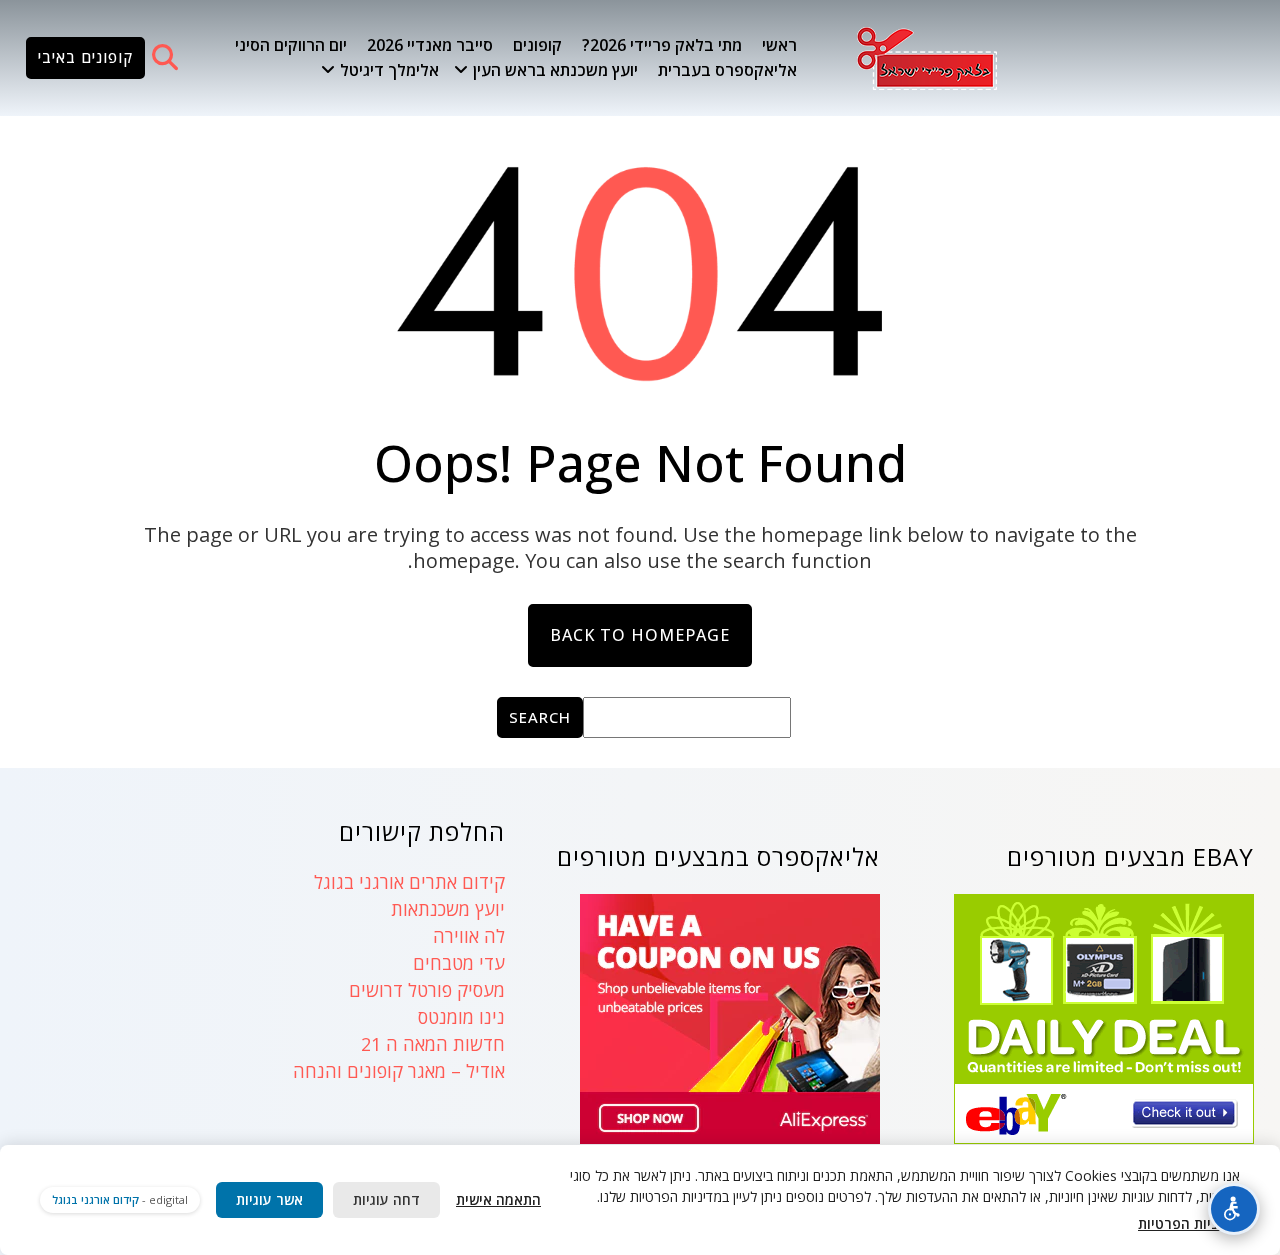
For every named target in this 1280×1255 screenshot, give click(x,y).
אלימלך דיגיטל (389, 70)
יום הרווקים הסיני (291, 45)
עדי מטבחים (459, 963)
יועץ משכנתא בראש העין (555, 70)
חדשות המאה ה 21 (433, 1044)
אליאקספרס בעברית (727, 70)
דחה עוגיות (386, 1199)
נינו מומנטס (461, 1017)
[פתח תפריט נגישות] (1234, 1209)
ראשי (779, 45)
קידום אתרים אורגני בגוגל (409, 882)
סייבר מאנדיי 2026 (430, 45)
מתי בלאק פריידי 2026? (662, 45)
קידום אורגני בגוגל (95, 1199)
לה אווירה (469, 936)
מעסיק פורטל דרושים (427, 990)
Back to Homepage (640, 635)
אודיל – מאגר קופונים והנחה (399, 1071)
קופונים (537, 45)
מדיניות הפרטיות (1189, 1223)
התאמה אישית (498, 1199)
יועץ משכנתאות (448, 909)
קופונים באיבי (85, 57)
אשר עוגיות (269, 1199)
